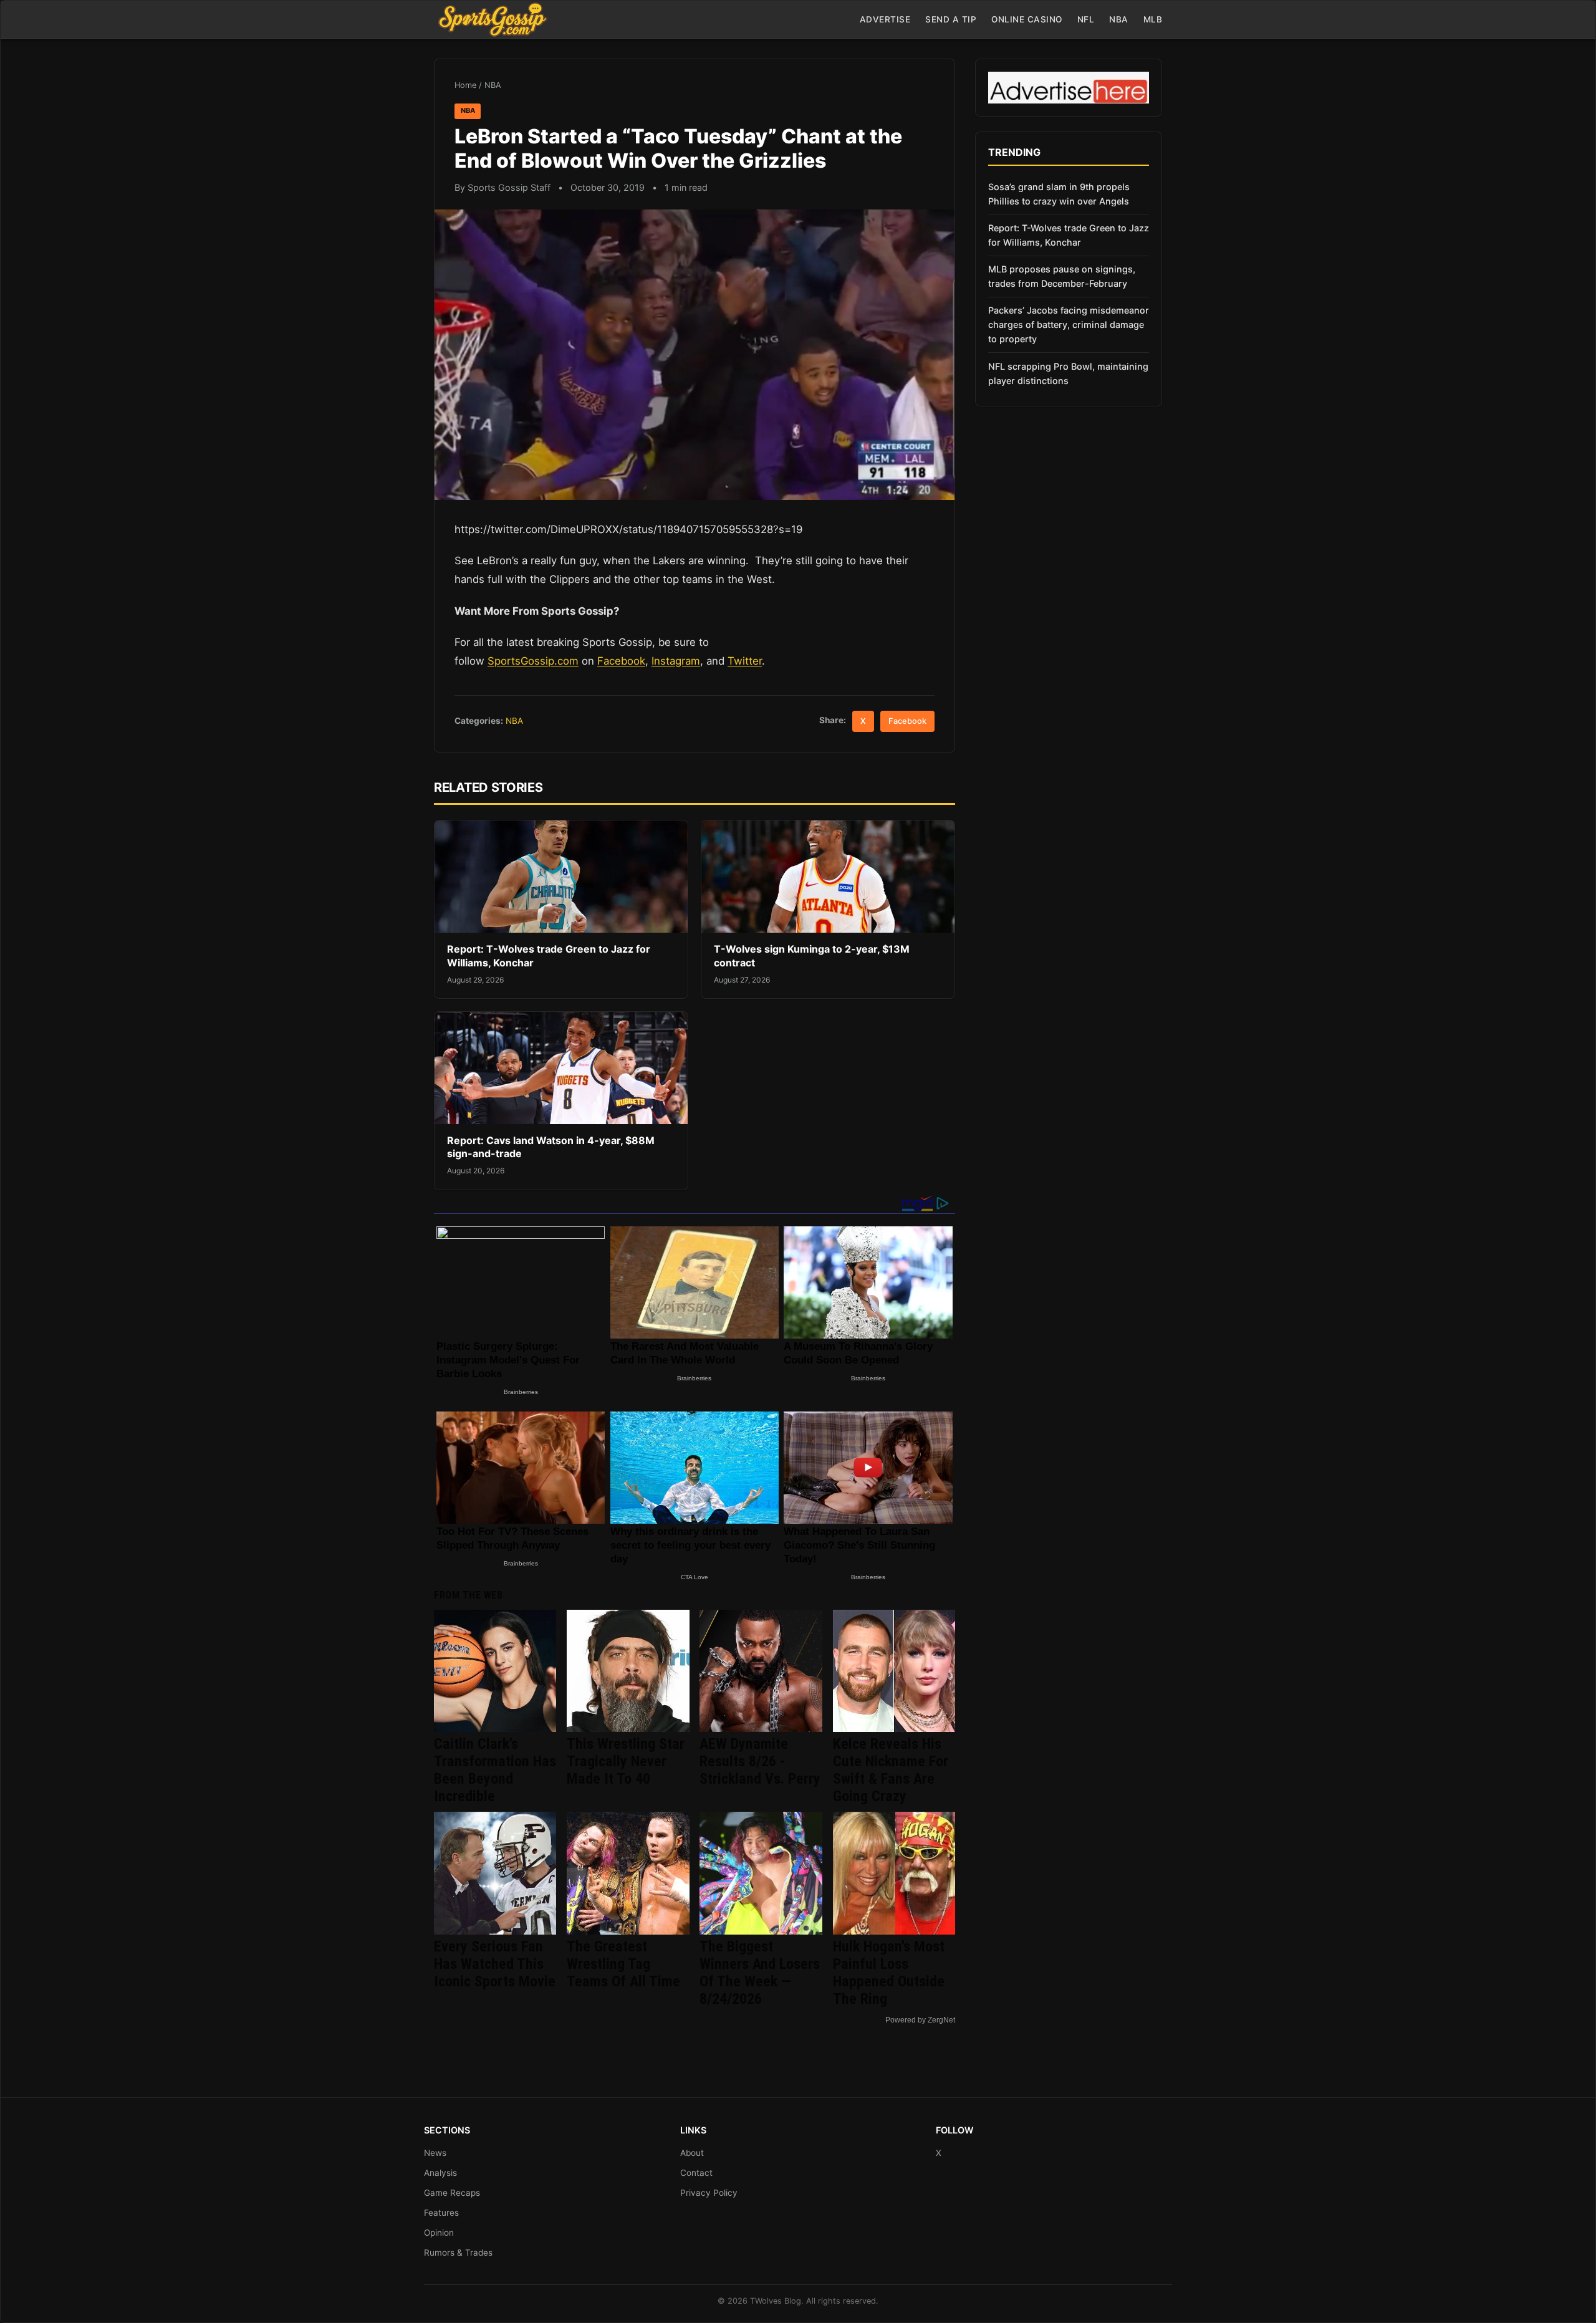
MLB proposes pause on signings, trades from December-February (1062, 276)
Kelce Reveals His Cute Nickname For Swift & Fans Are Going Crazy (891, 1770)
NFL (1086, 19)
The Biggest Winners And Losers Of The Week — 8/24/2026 (760, 1973)
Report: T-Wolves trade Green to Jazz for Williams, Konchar (1069, 235)
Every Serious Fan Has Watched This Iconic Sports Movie (495, 1964)
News (435, 2153)
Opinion (439, 2233)
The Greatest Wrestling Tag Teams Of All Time (623, 1964)
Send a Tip (951, 19)
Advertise (885, 19)
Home (465, 85)
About (692, 2153)
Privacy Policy (709, 2193)
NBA (1119, 19)
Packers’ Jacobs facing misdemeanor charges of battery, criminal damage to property (1069, 325)
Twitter (745, 661)
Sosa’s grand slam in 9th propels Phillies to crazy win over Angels (1059, 194)
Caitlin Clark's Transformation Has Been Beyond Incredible (495, 1770)
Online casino (1027, 19)
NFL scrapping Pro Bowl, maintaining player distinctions (1068, 373)
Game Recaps (452, 2193)
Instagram (676, 661)
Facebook (621, 661)
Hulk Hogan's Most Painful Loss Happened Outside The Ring (889, 1973)
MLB (1153, 19)
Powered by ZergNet (920, 2020)
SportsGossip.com (533, 661)
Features (441, 2213)
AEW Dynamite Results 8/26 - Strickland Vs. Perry (760, 1761)
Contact (696, 2173)
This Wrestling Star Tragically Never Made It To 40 (626, 1761)
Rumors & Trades (458, 2253)
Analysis (440, 2173)
